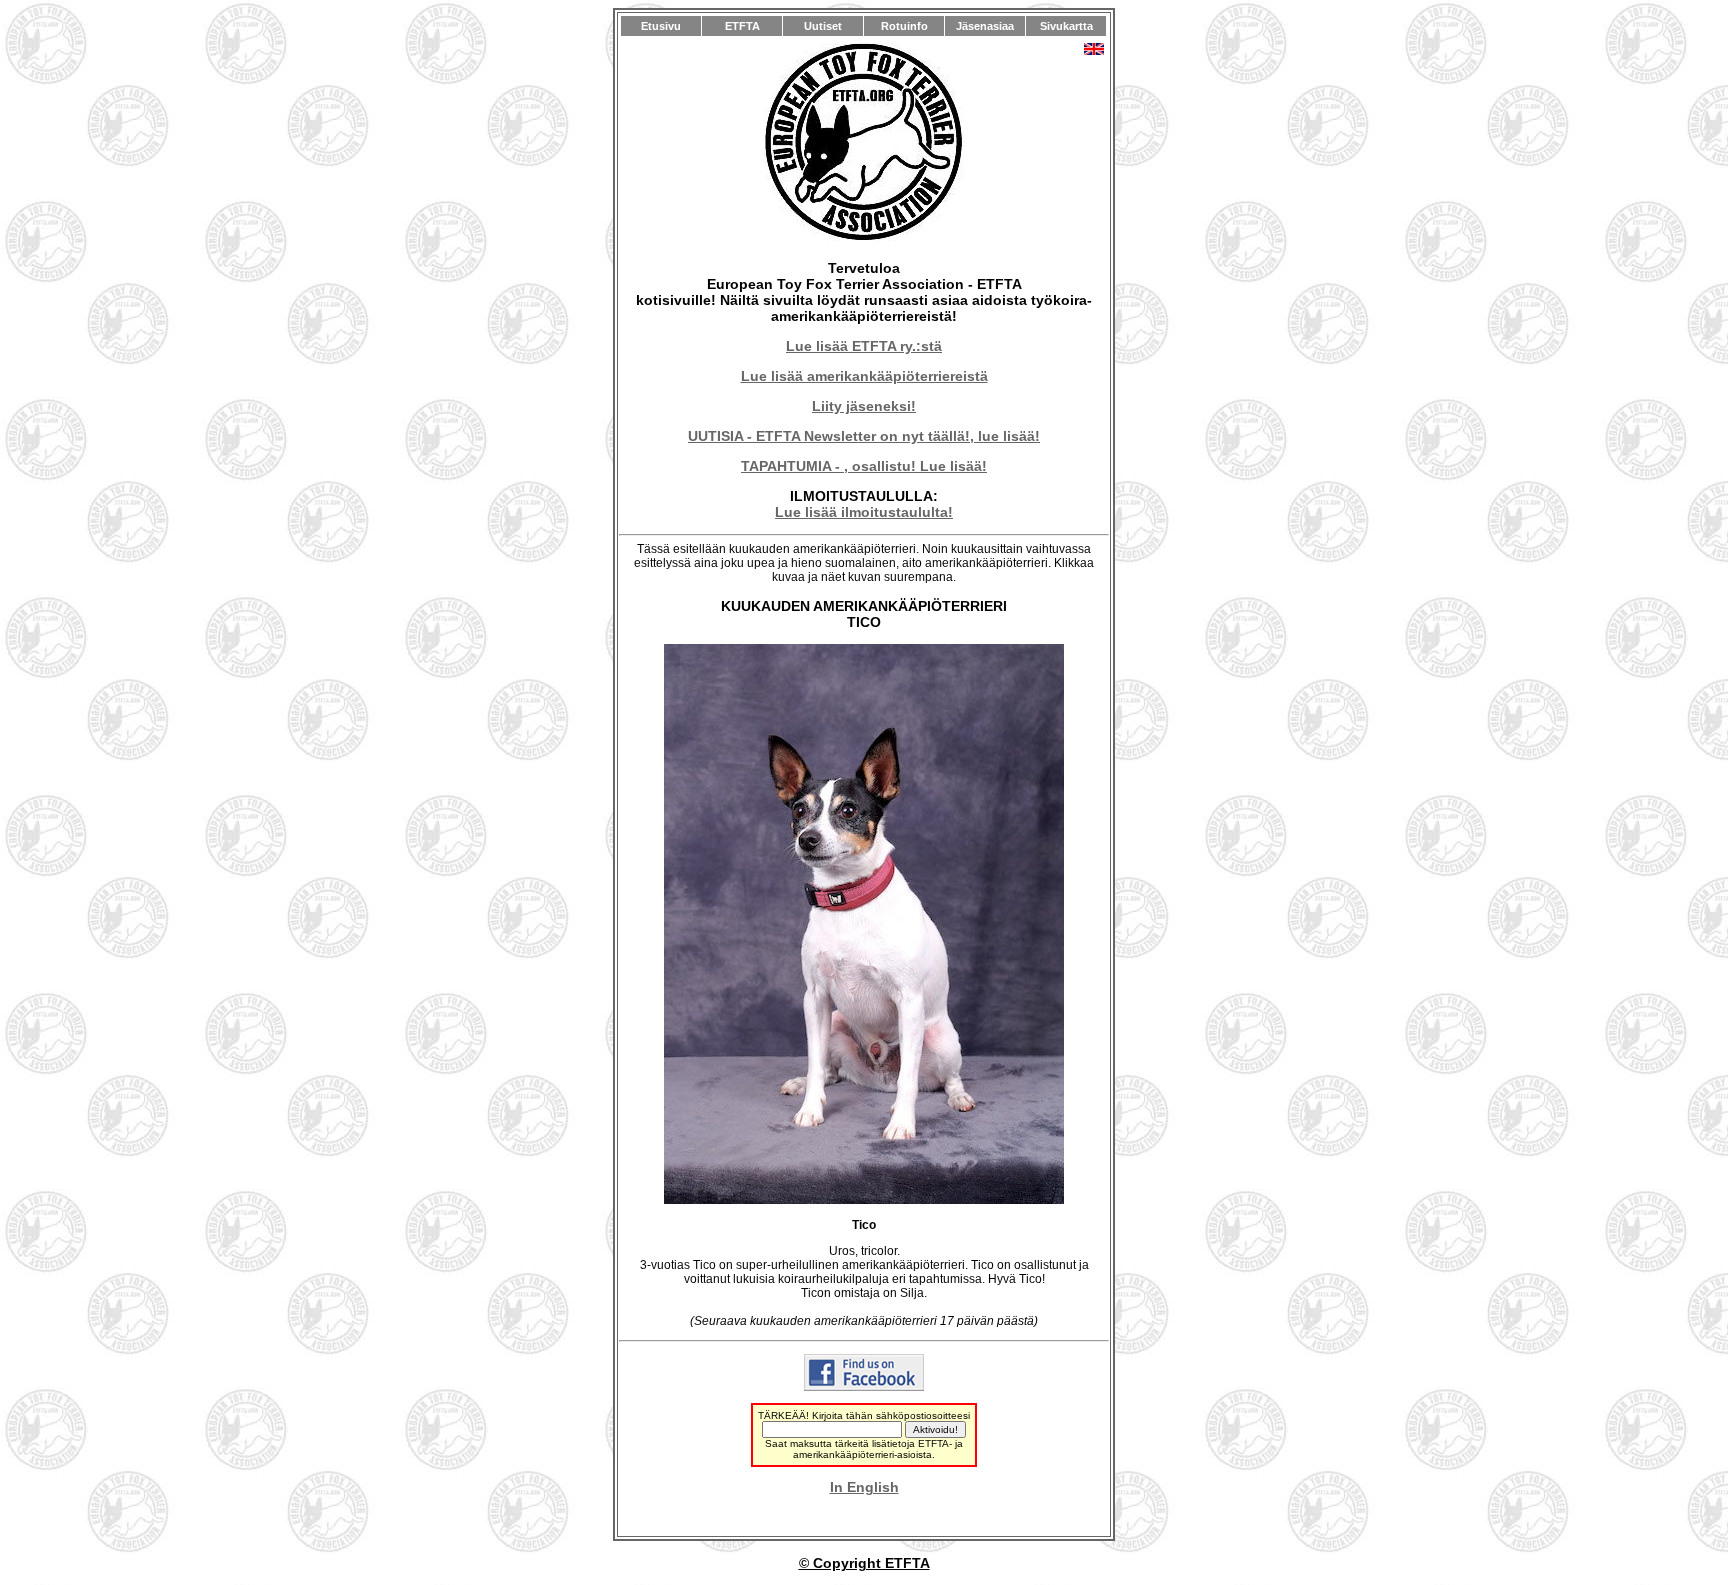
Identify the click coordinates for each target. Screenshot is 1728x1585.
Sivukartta (1066, 26)
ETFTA (742, 26)
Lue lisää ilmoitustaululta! (864, 512)
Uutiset (823, 26)
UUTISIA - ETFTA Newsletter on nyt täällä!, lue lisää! (864, 436)
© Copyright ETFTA (864, 1563)
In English (864, 1487)
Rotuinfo (904, 26)
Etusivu (661, 26)
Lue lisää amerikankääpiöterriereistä (864, 376)
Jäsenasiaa (985, 26)
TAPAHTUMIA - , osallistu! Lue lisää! (864, 466)
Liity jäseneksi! (864, 406)
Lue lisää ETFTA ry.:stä (864, 346)
